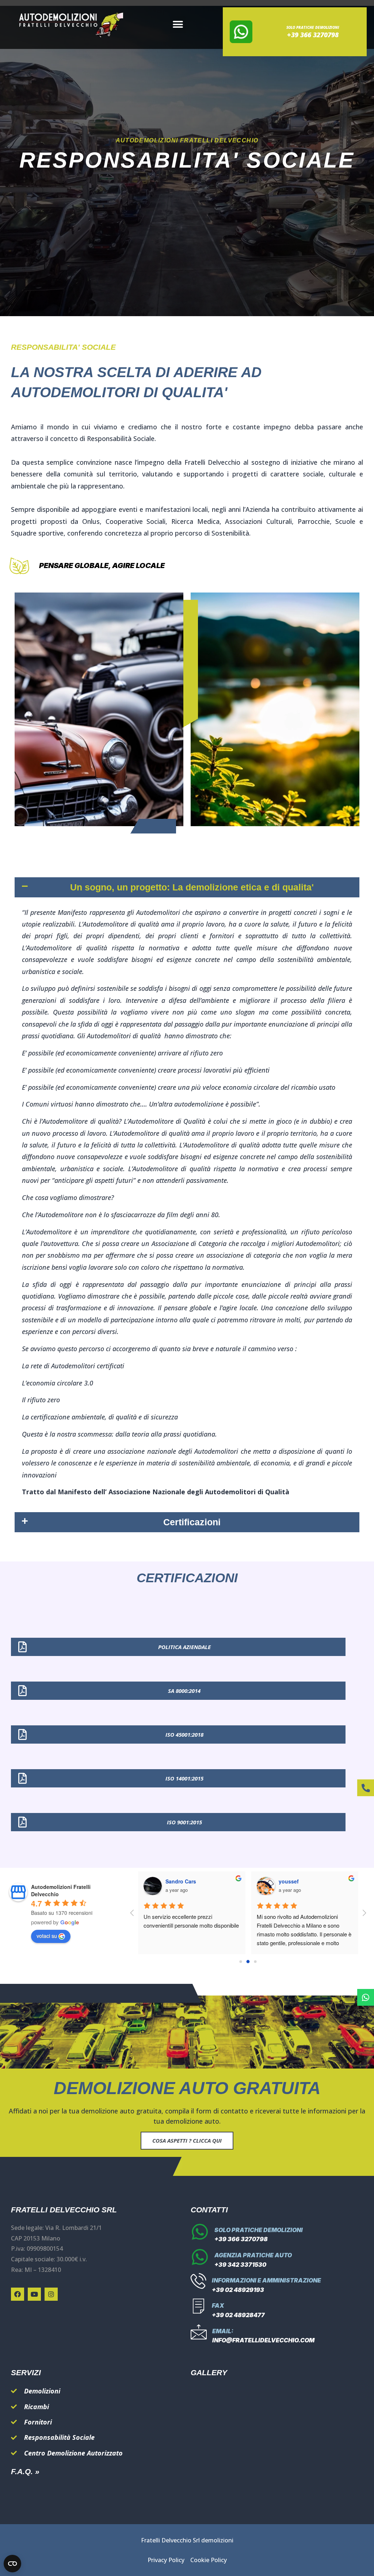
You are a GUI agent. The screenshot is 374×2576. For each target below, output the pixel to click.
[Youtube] (34, 2294)
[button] (178, 25)
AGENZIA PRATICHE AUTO (253, 2255)
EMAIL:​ (223, 2331)
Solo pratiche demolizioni (259, 2230)
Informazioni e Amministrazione (266, 2280)
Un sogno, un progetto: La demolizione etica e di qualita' (192, 887)
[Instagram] (51, 2294)
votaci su (47, 1936)
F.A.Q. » (25, 2471)
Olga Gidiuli (180, 1881)
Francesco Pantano (303, 1881)
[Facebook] (18, 2294)
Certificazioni (192, 1522)
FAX (218, 2305)
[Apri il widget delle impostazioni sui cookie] (12, 2564)
